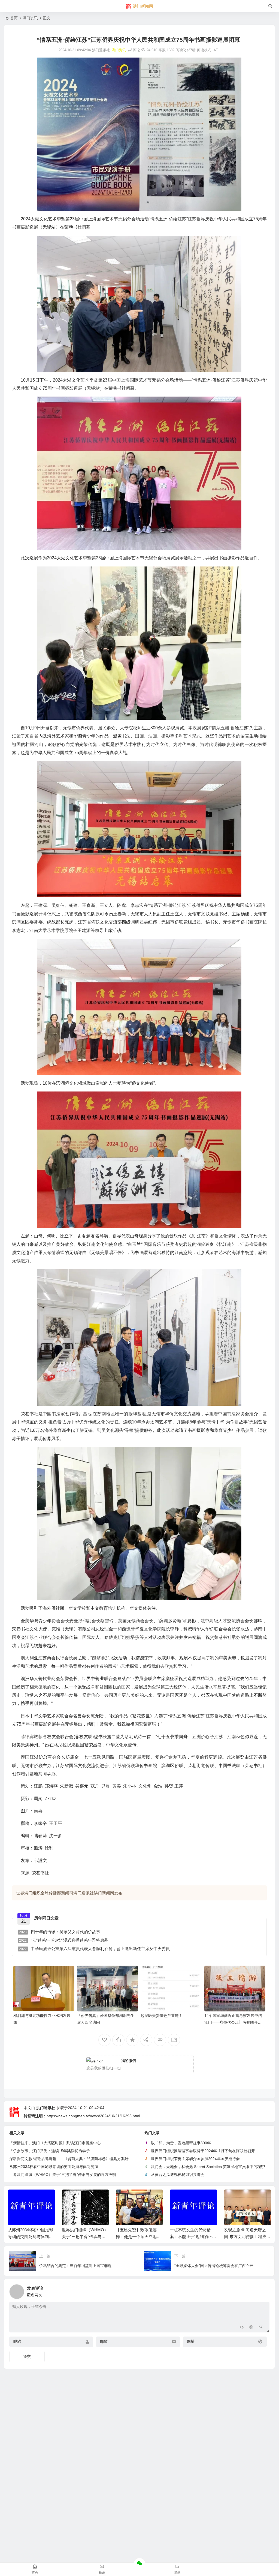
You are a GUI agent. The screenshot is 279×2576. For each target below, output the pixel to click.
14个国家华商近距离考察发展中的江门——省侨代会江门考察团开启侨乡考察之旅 (233, 2022)
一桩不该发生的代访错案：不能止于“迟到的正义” (137, 2237)
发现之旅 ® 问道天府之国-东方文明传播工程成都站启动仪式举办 (193, 2237)
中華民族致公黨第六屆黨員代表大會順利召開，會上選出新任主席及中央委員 (94, 1949)
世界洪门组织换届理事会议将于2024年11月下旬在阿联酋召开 (203, 2151)
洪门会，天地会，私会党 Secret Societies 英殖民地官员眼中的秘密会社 (212, 2167)
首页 (14, 18)
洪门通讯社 (46, 2108)
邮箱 (104, 2342)
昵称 (17, 2342)
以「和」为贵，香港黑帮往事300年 (181, 2143)
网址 (191, 2342)
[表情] (251, 2328)
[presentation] (239, 2198)
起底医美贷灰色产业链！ (162, 2016)
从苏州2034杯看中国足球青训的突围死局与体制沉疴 (54, 2167)
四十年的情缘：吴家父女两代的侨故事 (60, 1932)
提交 (27, 2356)
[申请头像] (264, 2290)
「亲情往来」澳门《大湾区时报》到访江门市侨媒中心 (55, 2143)
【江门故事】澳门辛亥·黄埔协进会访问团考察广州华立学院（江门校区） (247, 2237)
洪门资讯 (30, 18)
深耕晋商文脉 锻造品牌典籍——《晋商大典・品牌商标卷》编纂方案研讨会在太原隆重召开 (86, 2159)
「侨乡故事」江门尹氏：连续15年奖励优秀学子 (50, 2151)
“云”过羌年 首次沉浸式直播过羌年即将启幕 (64, 1940)
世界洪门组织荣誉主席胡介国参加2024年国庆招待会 (195, 2159)
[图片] (261, 2328)
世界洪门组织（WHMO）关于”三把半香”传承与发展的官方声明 (63, 2175)
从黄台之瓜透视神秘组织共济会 (178, 2175)
